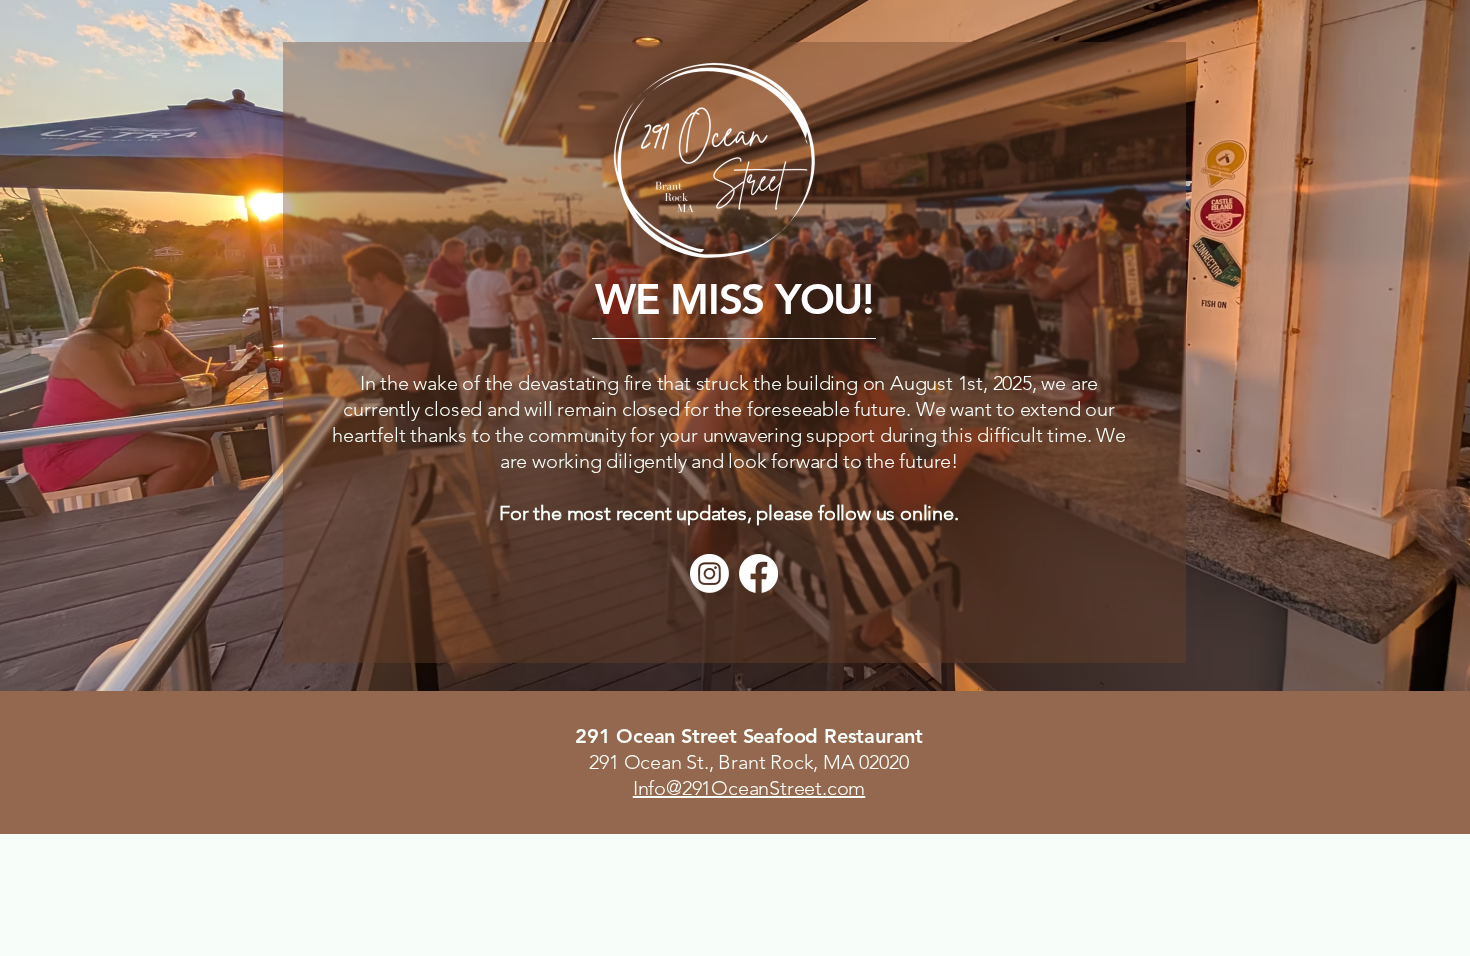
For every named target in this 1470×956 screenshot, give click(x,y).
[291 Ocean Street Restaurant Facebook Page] (758, 573)
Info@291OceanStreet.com (749, 788)
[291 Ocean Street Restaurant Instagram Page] (709, 573)
